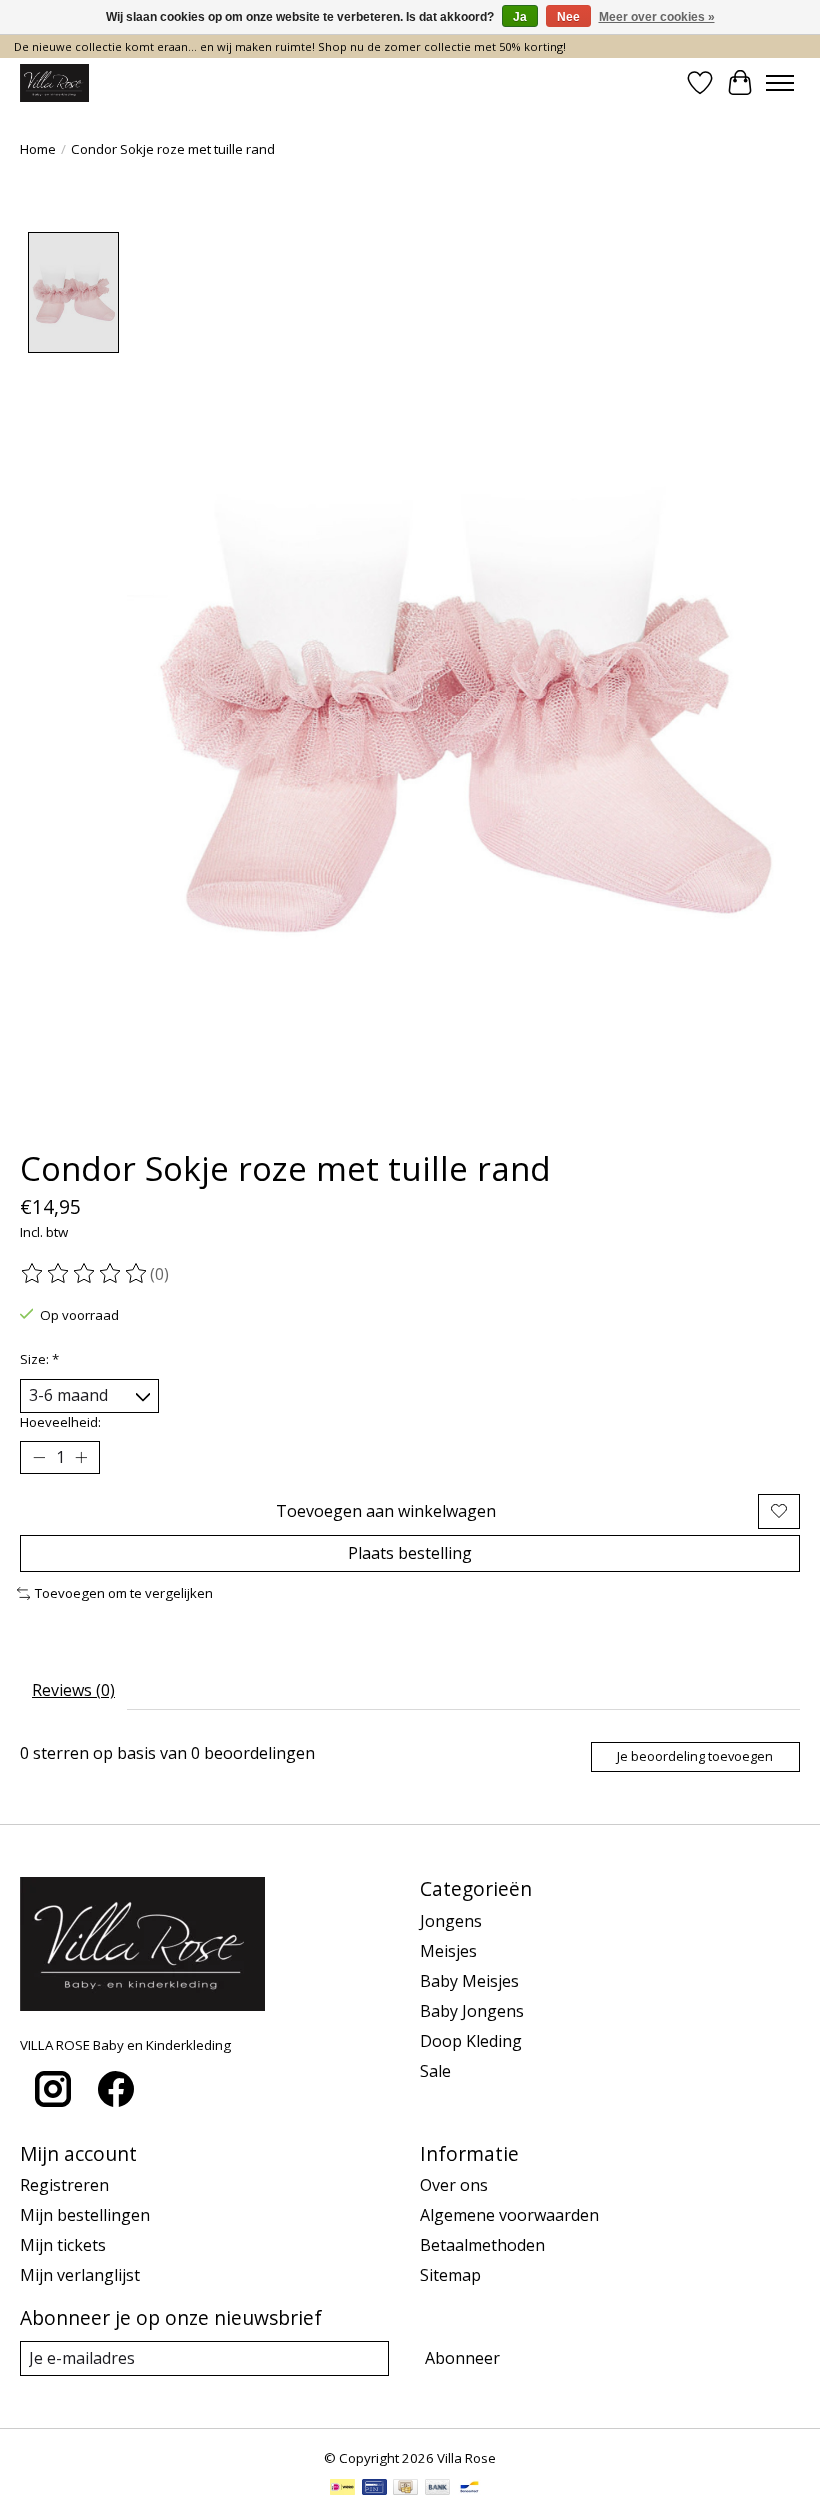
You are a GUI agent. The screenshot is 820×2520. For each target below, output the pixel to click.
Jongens (451, 1921)
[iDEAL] (342, 2489)
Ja (520, 17)
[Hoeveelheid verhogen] (81, 1457)
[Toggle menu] (780, 83)
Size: (39, 1359)
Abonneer (462, 2358)
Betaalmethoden (482, 2245)
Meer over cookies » (657, 17)
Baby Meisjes (469, 1981)
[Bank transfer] (438, 2489)
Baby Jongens (472, 2011)
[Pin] (374, 2489)
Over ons (454, 2185)
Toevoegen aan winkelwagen (386, 1511)
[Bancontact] (469, 2489)
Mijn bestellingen (85, 2215)
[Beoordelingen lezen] (85, 1274)
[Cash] (405, 2489)
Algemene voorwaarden (509, 2215)
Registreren (64, 2185)
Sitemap (450, 2275)
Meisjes (448, 1951)
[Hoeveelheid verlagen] (39, 1457)
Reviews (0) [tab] (73, 1690)
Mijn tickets (63, 2245)
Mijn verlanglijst (80, 2275)
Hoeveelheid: (60, 1422)
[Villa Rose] (54, 83)
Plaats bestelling (410, 1553)
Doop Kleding (471, 2041)
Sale (435, 2071)
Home (38, 149)
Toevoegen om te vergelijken (124, 1593)
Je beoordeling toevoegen (695, 1756)
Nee (568, 17)
